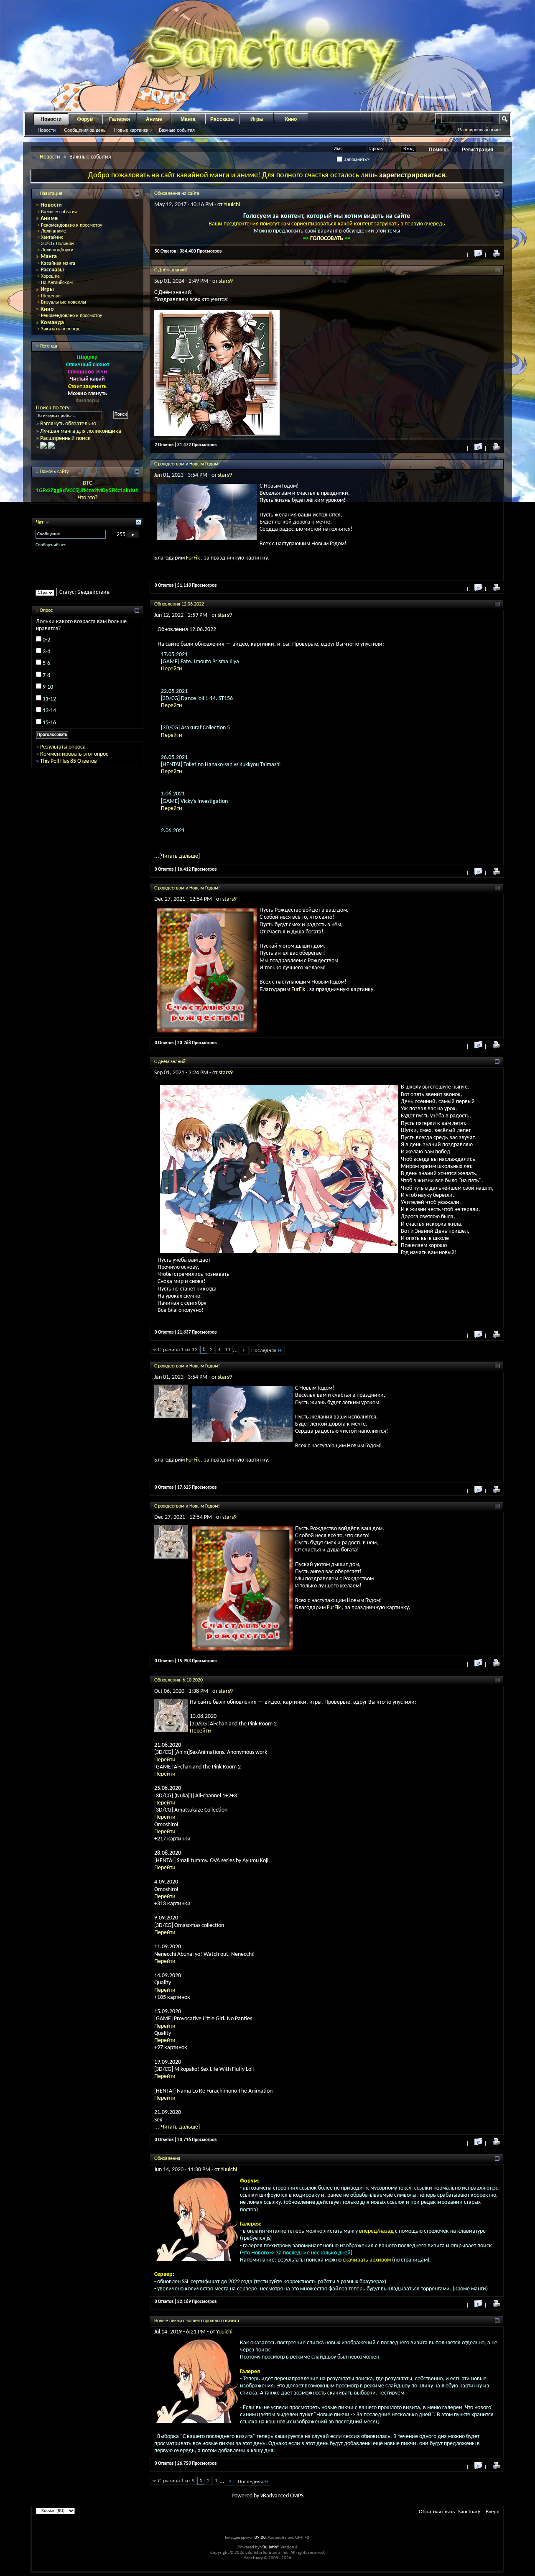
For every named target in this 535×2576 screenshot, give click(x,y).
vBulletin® (270, 2547)
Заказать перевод (60, 329)
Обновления (167, 2159)
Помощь (439, 150)
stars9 (226, 281)
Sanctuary (469, 2512)
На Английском (57, 283)
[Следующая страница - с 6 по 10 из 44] (230, 2482)
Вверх (492, 2512)
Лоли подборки (57, 250)
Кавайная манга (58, 263)
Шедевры (51, 296)
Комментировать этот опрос (74, 754)
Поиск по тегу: (53, 408)
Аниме (154, 119)
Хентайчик (52, 238)
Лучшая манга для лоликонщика (81, 431)
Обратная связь (437, 2512)
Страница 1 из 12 (178, 1350)
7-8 (46, 676)
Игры (257, 119)
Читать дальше (180, 856)
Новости (51, 119)
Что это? (88, 498)
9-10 (48, 687)
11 (228, 1350)
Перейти (172, 669)
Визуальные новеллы (64, 302)
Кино (291, 119)
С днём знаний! (171, 1062)
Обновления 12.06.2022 (179, 604)
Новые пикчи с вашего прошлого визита (197, 2321)
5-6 (46, 663)
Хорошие (50, 276)
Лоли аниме (53, 231)
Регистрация (478, 150)
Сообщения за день (85, 130)
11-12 (49, 699)
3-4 (46, 652)
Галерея (120, 119)
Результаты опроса (63, 747)
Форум (85, 119)
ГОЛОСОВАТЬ (327, 239)
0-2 (46, 640)
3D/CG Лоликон (57, 244)
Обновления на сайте (177, 194)
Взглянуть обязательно (68, 424)
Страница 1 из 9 (176, 2481)
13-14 (49, 711)
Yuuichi (232, 205)
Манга (188, 119)
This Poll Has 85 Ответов (69, 761)
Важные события (177, 130)
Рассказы (222, 119)
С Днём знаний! (171, 270)
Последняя (264, 1351)
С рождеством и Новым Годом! (187, 464)
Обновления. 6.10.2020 (178, 1680)
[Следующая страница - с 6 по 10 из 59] (243, 1351)
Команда (52, 323)
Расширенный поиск (480, 130)
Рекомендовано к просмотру (71, 225)
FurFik (194, 558)
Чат (40, 522)
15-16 (49, 723)
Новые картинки (131, 130)
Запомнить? (356, 159)
